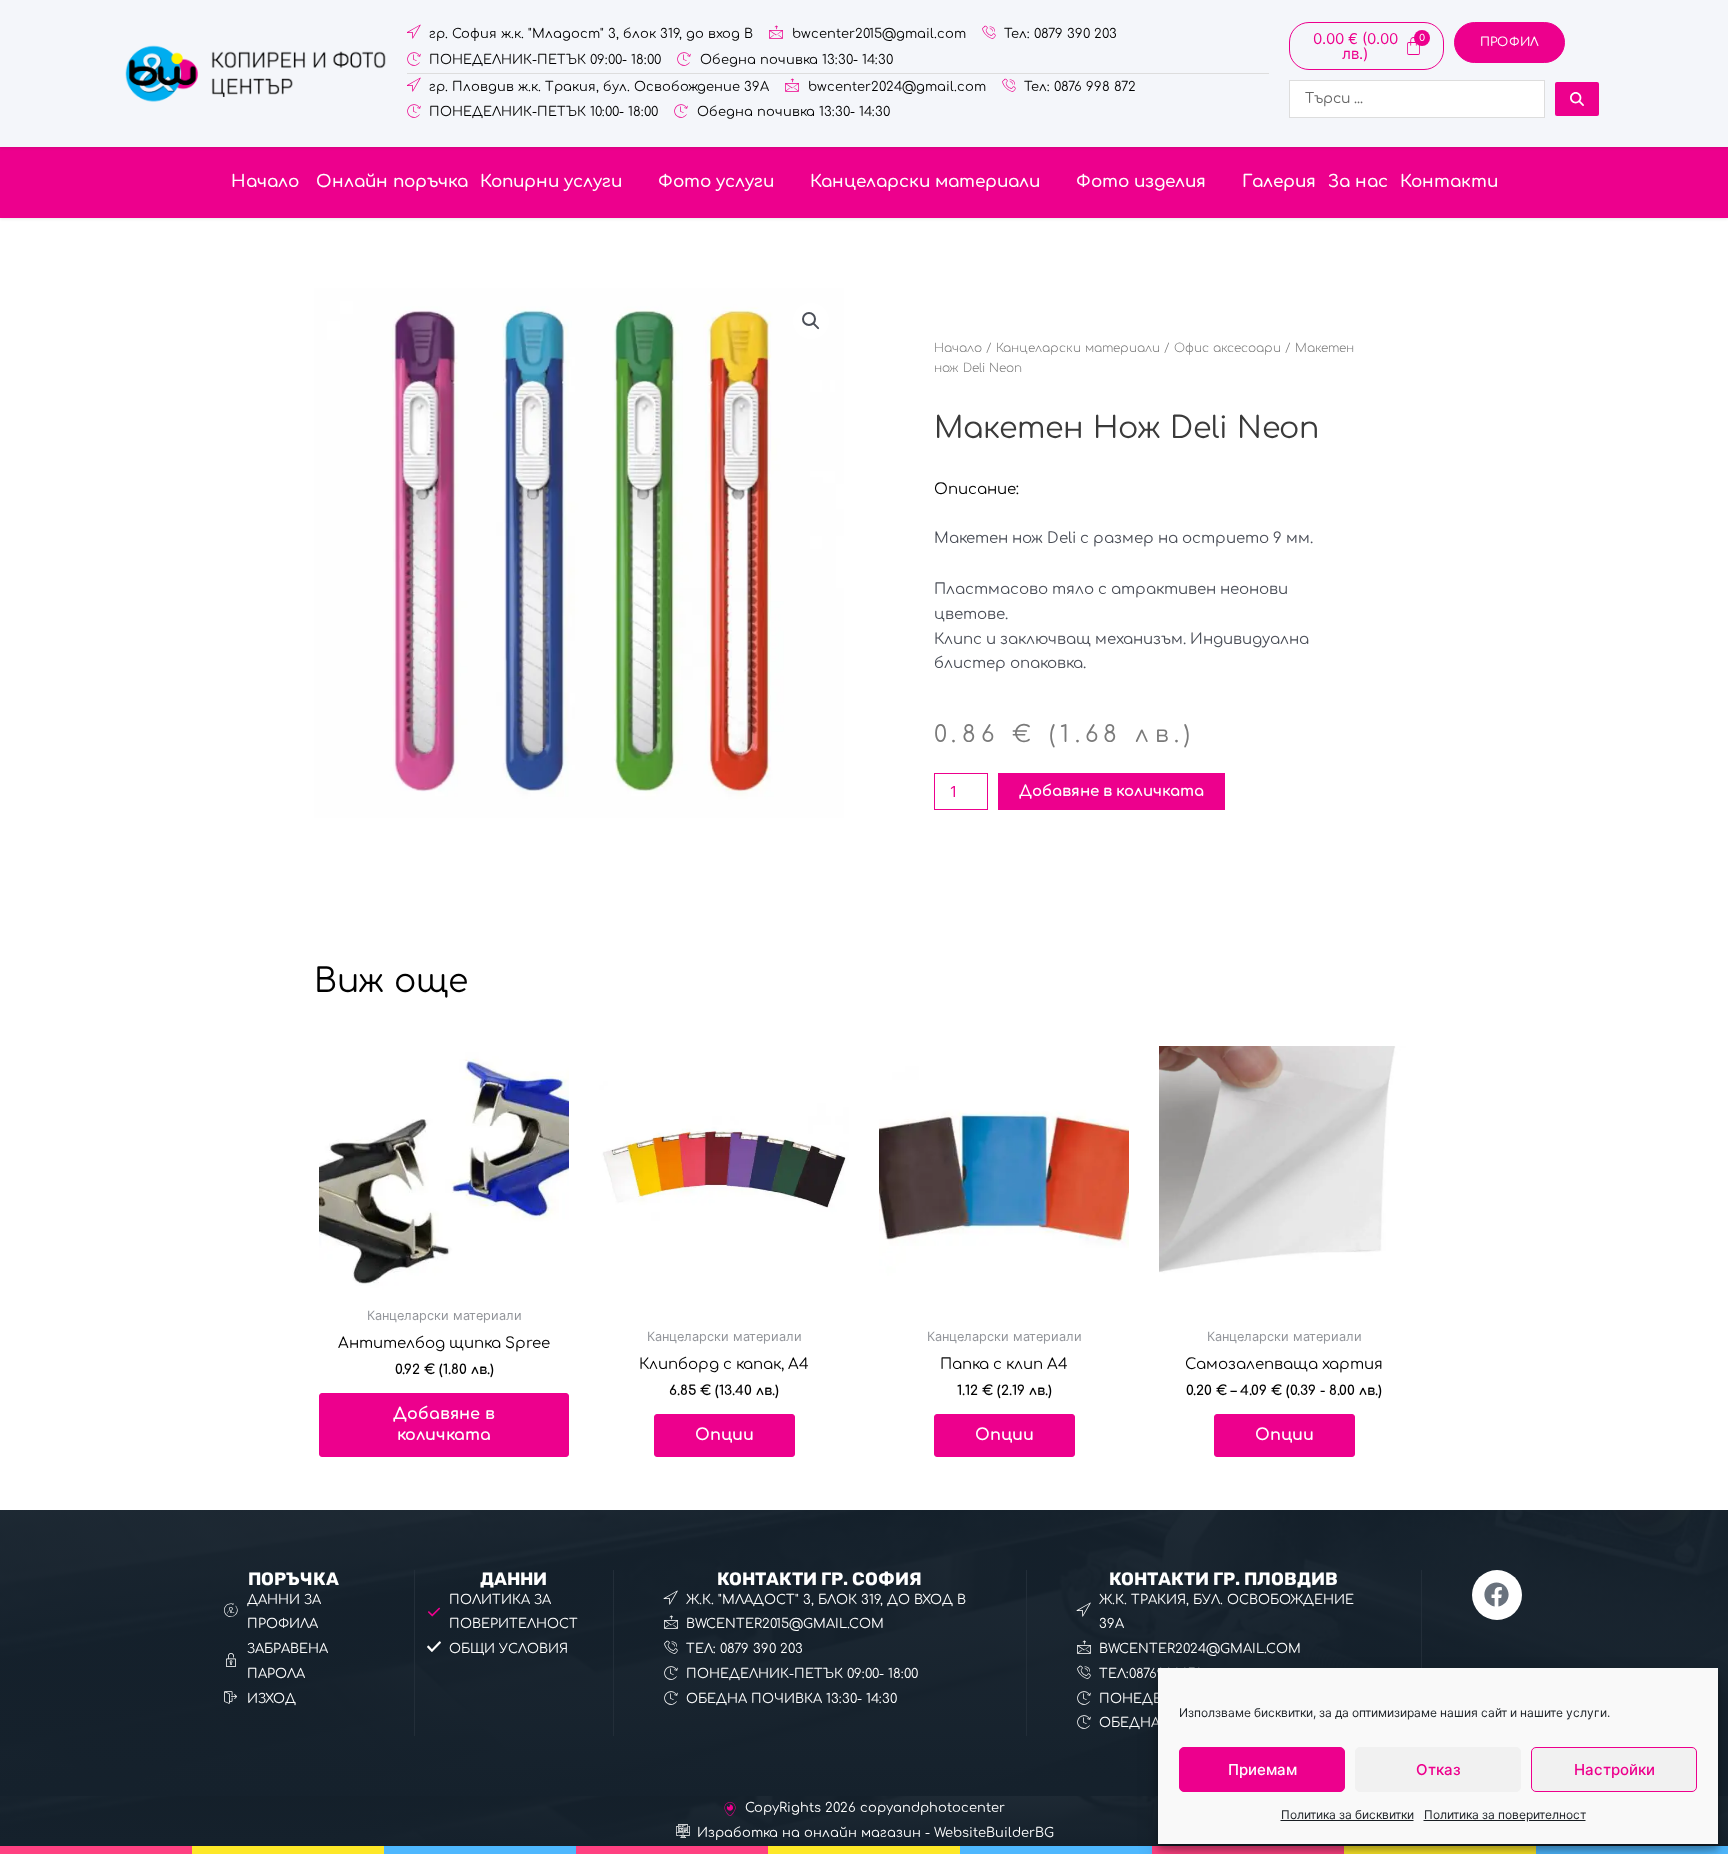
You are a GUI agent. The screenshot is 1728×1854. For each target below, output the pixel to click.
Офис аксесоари (1227, 348)
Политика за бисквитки (1347, 1814)
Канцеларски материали (925, 181)
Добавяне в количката (1111, 791)
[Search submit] (1577, 99)
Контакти (1449, 181)
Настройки (1614, 1769)
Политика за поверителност (1505, 1814)
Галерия (1279, 181)
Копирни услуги (551, 181)
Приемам (1262, 1769)
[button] (563, 182)
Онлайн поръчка (389, 181)
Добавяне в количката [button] (444, 1424)
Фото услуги (716, 181)
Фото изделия (1141, 181)
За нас (1358, 181)
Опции (724, 1435)
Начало (265, 181)
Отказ (1438, 1769)
